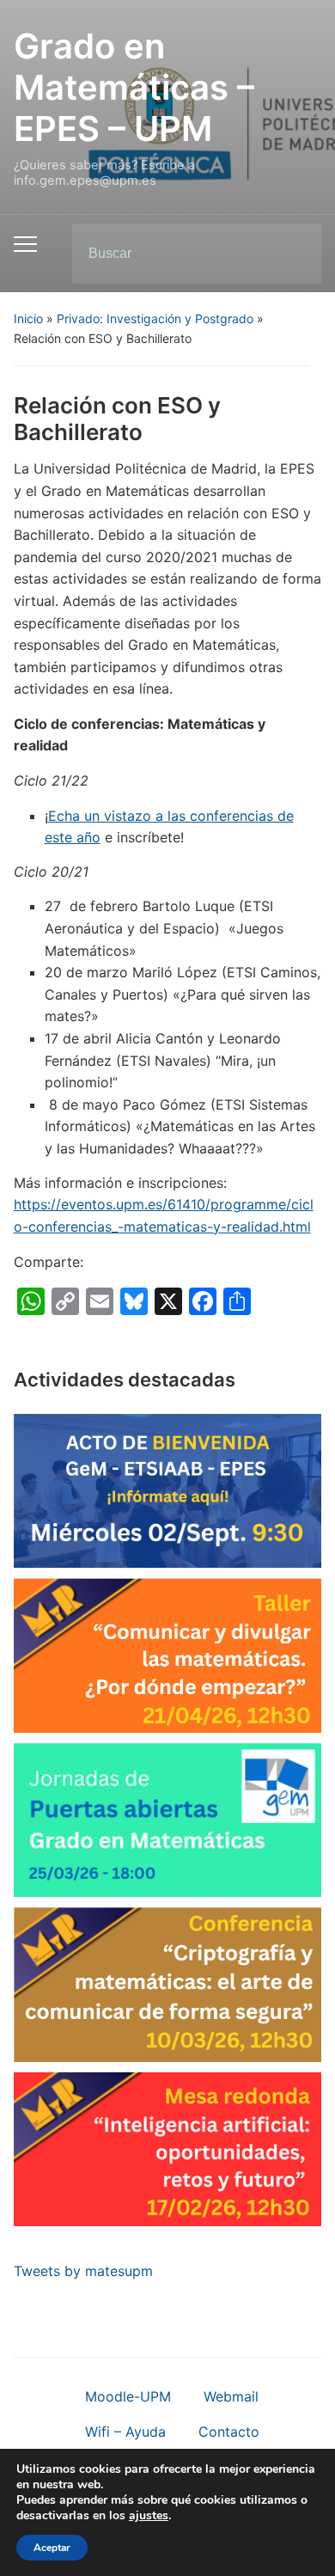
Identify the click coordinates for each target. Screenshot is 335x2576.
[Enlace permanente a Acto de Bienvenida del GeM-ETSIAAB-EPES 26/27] (168, 1491)
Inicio (28, 318)
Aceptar (52, 2548)
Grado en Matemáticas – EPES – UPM (134, 87)
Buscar (294, 254)
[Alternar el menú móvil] (25, 244)
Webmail (231, 2396)
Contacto (229, 2432)
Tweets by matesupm (83, 2271)
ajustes (149, 2516)
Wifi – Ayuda (125, 2432)
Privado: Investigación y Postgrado (155, 318)
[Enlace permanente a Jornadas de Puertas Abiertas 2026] (168, 1820)
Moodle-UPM (128, 2396)
